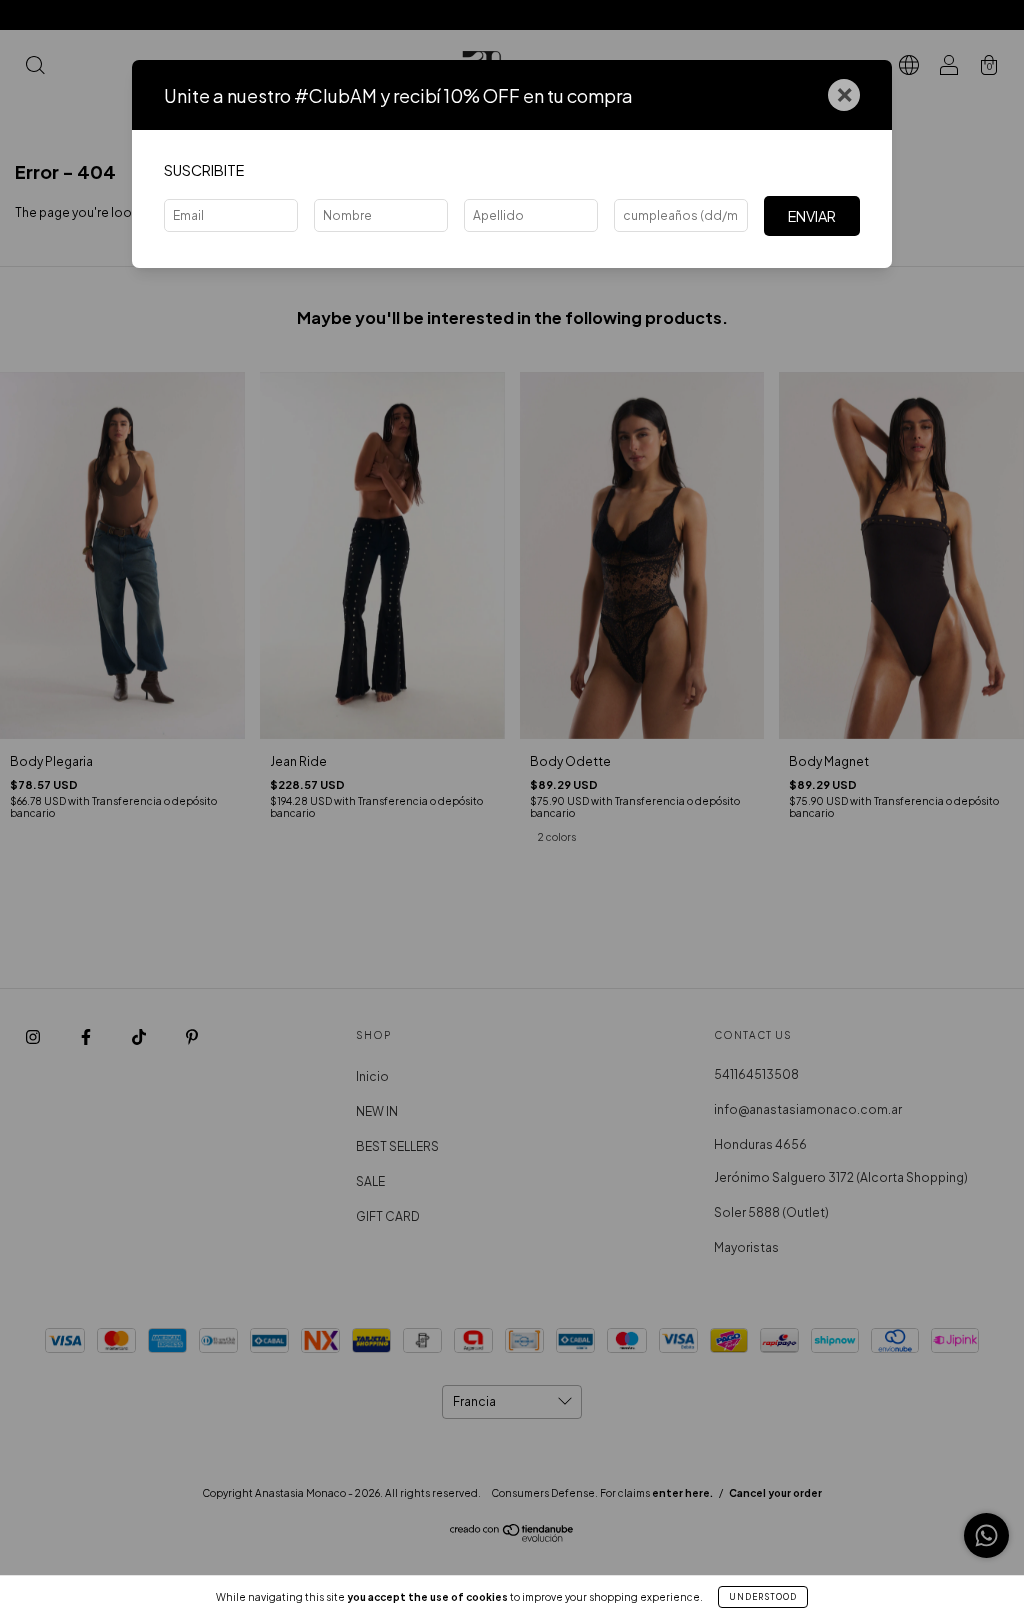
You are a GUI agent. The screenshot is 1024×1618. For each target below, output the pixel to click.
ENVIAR (812, 216)
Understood (763, 1597)
